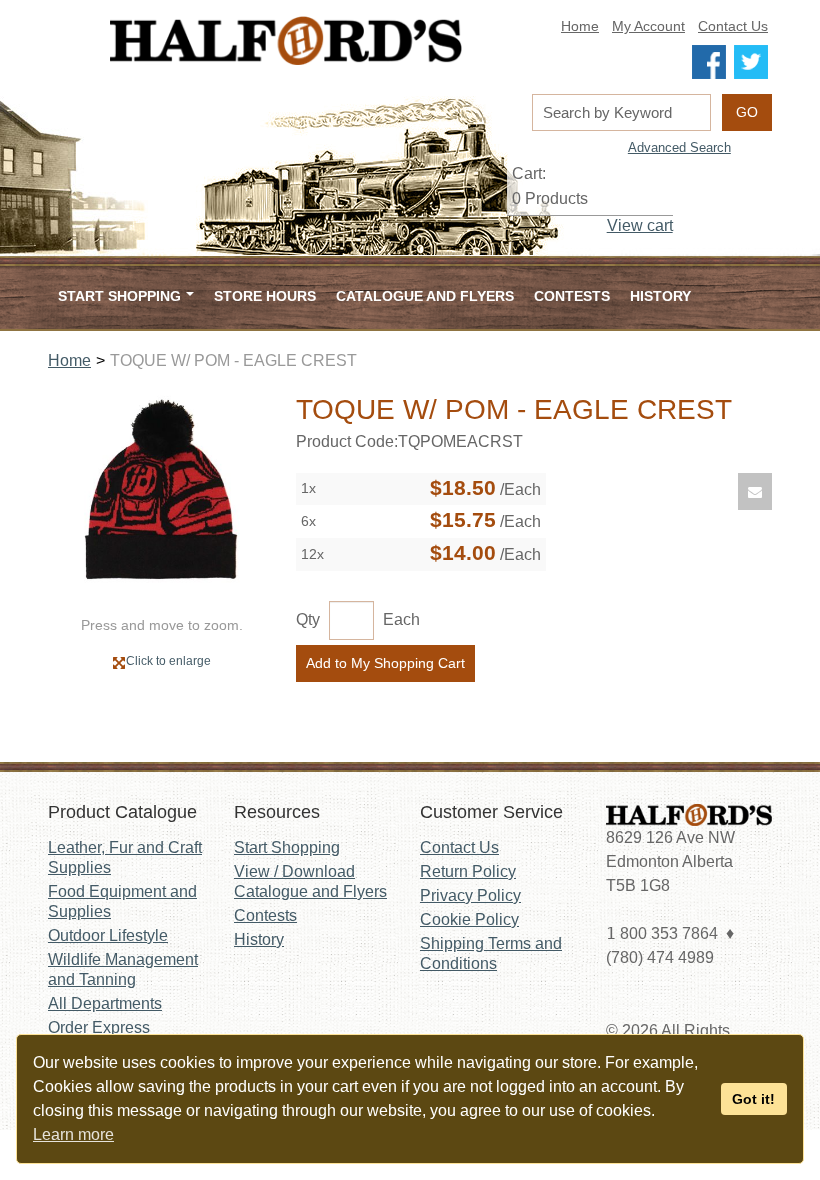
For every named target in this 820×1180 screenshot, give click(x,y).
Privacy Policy (470, 895)
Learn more (73, 1134)
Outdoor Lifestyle (108, 935)
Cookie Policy (469, 919)
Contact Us (733, 26)
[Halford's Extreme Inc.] (286, 40)
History (660, 296)
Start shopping (119, 296)
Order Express (99, 1027)
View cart (640, 225)
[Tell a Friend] (755, 491)
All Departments (105, 1003)
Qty (308, 619)
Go (747, 112)
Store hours (265, 296)
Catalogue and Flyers (425, 296)
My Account (648, 26)
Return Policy (468, 871)
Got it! (753, 1099)
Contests (572, 296)
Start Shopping (287, 847)
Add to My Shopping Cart (385, 663)
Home (580, 26)
